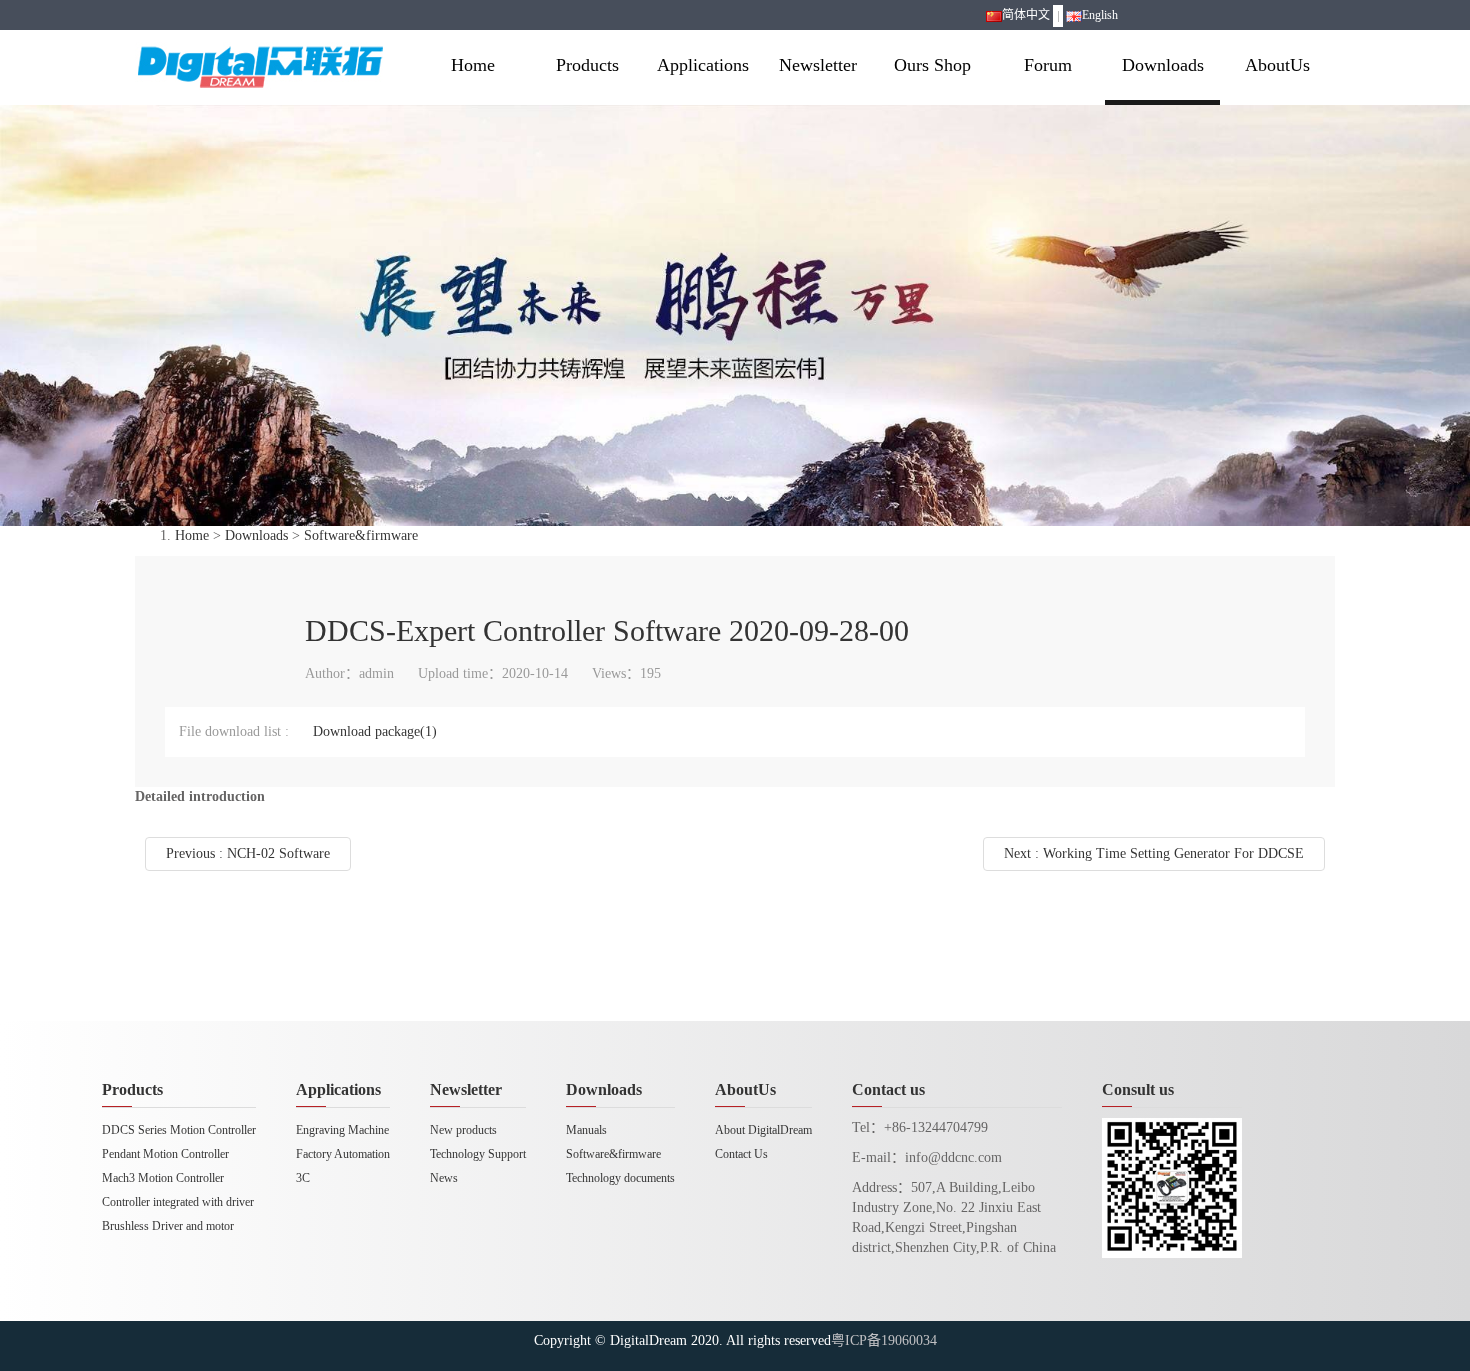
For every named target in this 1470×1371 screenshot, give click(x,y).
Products (587, 65)
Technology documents (620, 1178)
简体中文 (1026, 15)
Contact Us (741, 1154)
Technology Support (478, 1154)
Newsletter (818, 65)
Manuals (586, 1130)
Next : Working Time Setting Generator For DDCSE (1154, 853)
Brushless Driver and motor (168, 1226)
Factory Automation (343, 1154)
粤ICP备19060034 (884, 1340)
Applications (703, 65)
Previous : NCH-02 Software (248, 853)
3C (303, 1178)
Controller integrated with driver (178, 1202)
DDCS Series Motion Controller (179, 1130)
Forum (1048, 65)
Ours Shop (932, 65)
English (1100, 15)
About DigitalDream (763, 1130)
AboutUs (1277, 65)
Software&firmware (361, 535)
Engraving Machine (342, 1130)
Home (473, 65)
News (444, 1178)
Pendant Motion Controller (165, 1154)
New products (463, 1130)
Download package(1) (375, 731)
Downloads (1163, 65)
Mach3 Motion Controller (163, 1178)
